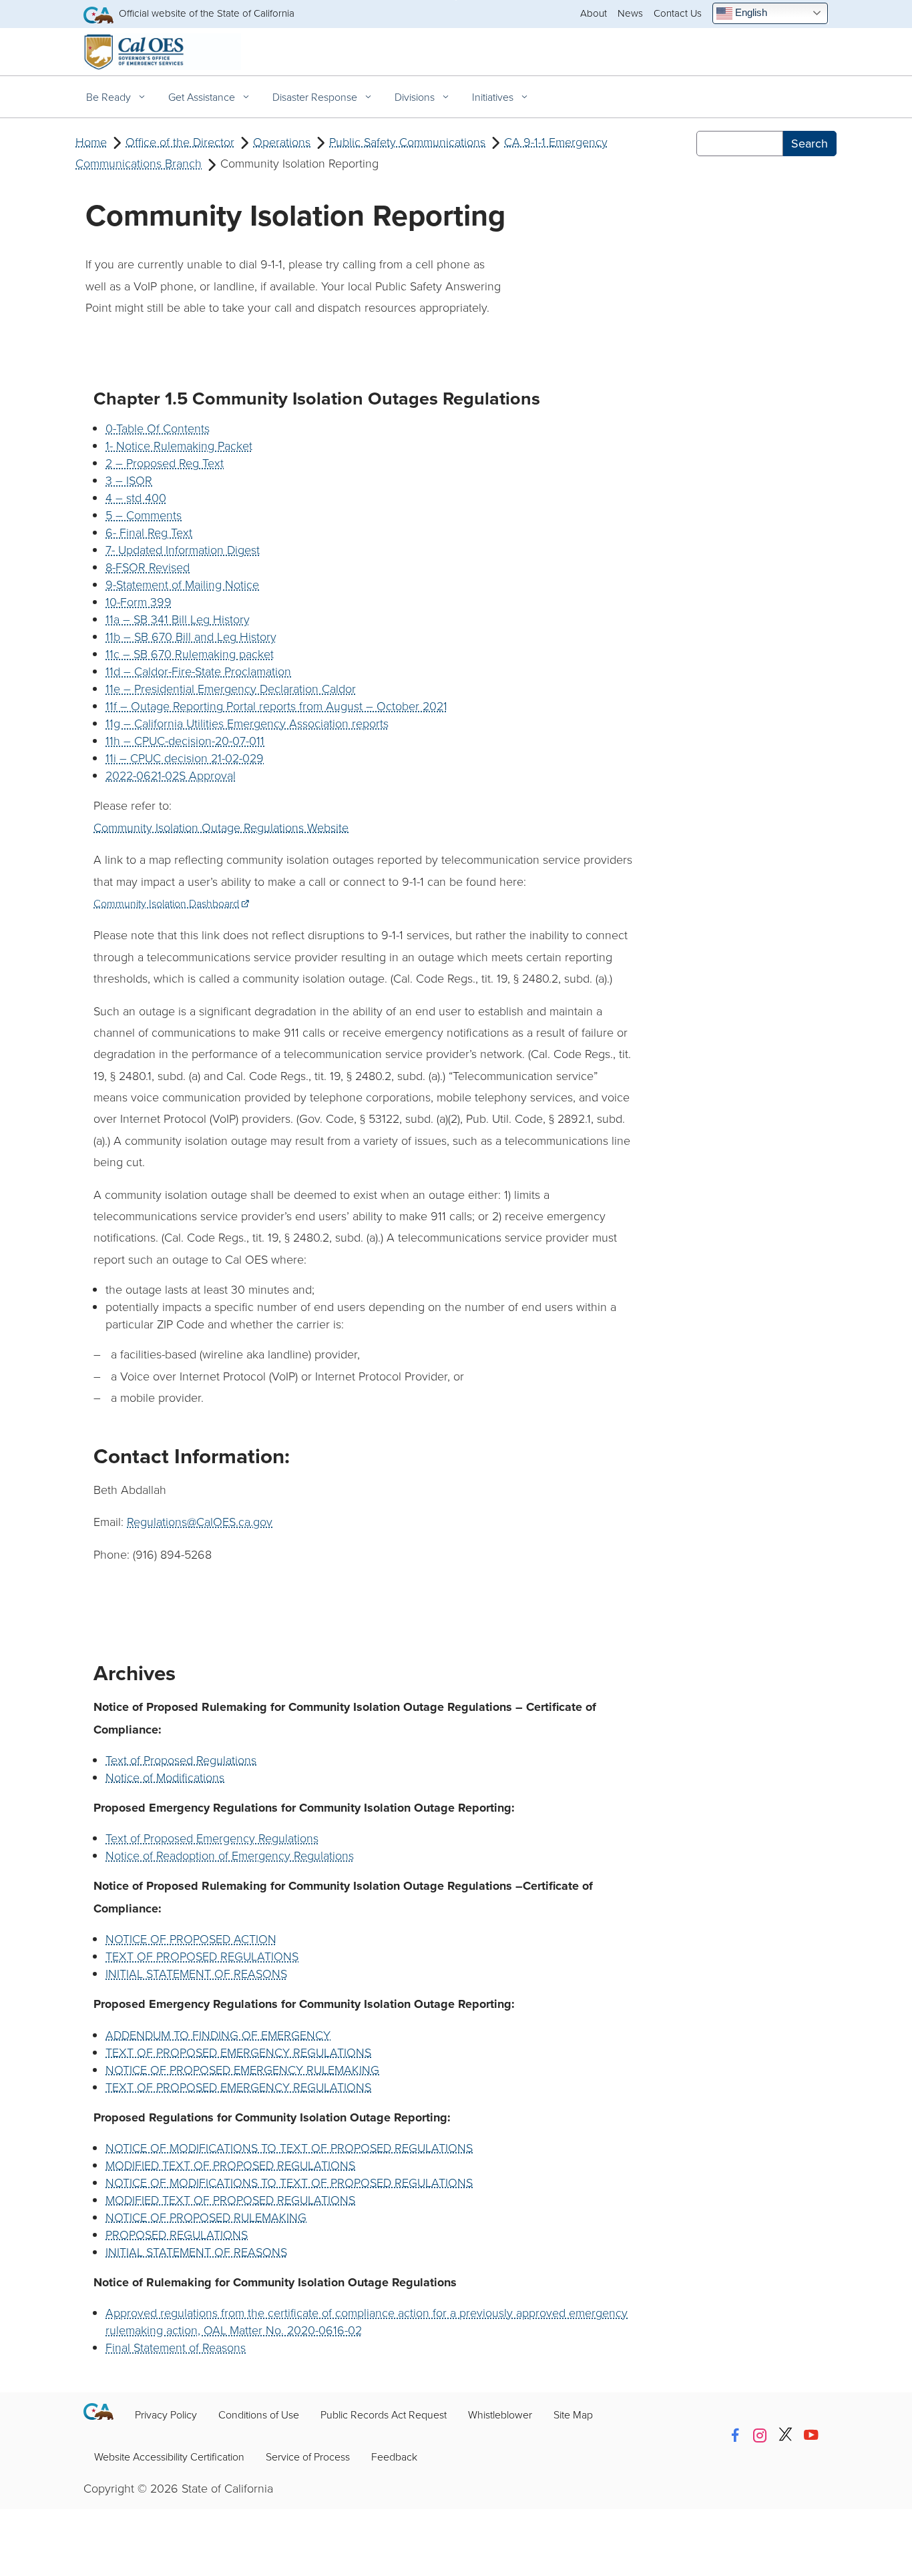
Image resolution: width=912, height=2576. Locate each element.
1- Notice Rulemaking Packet (179, 445)
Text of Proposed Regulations (181, 1760)
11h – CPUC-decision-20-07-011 (185, 740)
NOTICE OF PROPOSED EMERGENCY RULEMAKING (242, 2069)
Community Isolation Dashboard (171, 903)
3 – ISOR (129, 480)
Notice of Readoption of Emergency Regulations (230, 1855)
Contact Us (678, 13)
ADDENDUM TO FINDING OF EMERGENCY (218, 2035)
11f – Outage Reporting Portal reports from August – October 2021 (276, 706)
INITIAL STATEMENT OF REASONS (196, 1973)
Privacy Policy (166, 2414)
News (630, 13)
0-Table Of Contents (158, 428)
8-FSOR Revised (148, 567)
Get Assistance (203, 97)
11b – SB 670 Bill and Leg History (191, 636)
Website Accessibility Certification (169, 2457)
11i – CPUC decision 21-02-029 (185, 758)
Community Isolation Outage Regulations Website (221, 827)
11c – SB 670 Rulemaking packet (190, 654)
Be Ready (110, 97)
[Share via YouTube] (811, 2435)
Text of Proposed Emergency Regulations (212, 1838)
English (750, 12)
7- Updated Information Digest (183, 549)
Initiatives (494, 97)
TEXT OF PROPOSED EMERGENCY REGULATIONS (238, 2052)
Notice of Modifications (165, 1777)
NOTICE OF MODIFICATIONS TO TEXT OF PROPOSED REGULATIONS (289, 2147)
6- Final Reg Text (149, 532)
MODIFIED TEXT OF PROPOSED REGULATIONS (230, 2165)
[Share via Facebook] (735, 2435)
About (594, 13)
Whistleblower (500, 2414)
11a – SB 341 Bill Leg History (178, 619)
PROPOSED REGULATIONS (177, 2234)
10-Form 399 (139, 601)
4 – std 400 (136, 497)
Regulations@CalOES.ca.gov (200, 1521)
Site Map (573, 2414)
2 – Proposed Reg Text (165, 463)
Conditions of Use (259, 2414)
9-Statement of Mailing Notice (182, 584)
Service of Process (308, 2457)
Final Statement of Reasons (176, 2347)
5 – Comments (144, 515)
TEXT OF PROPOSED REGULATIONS (202, 1956)
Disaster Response (316, 97)
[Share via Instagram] (760, 2435)
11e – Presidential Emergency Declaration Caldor (231, 688)
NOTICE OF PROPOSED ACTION (191, 1939)
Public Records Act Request (384, 2414)
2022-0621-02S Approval (171, 775)
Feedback (394, 2457)
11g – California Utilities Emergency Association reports (247, 723)
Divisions (416, 97)
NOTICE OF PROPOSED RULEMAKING (206, 2217)
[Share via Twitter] (785, 2435)
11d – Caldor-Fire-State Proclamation (198, 671)
